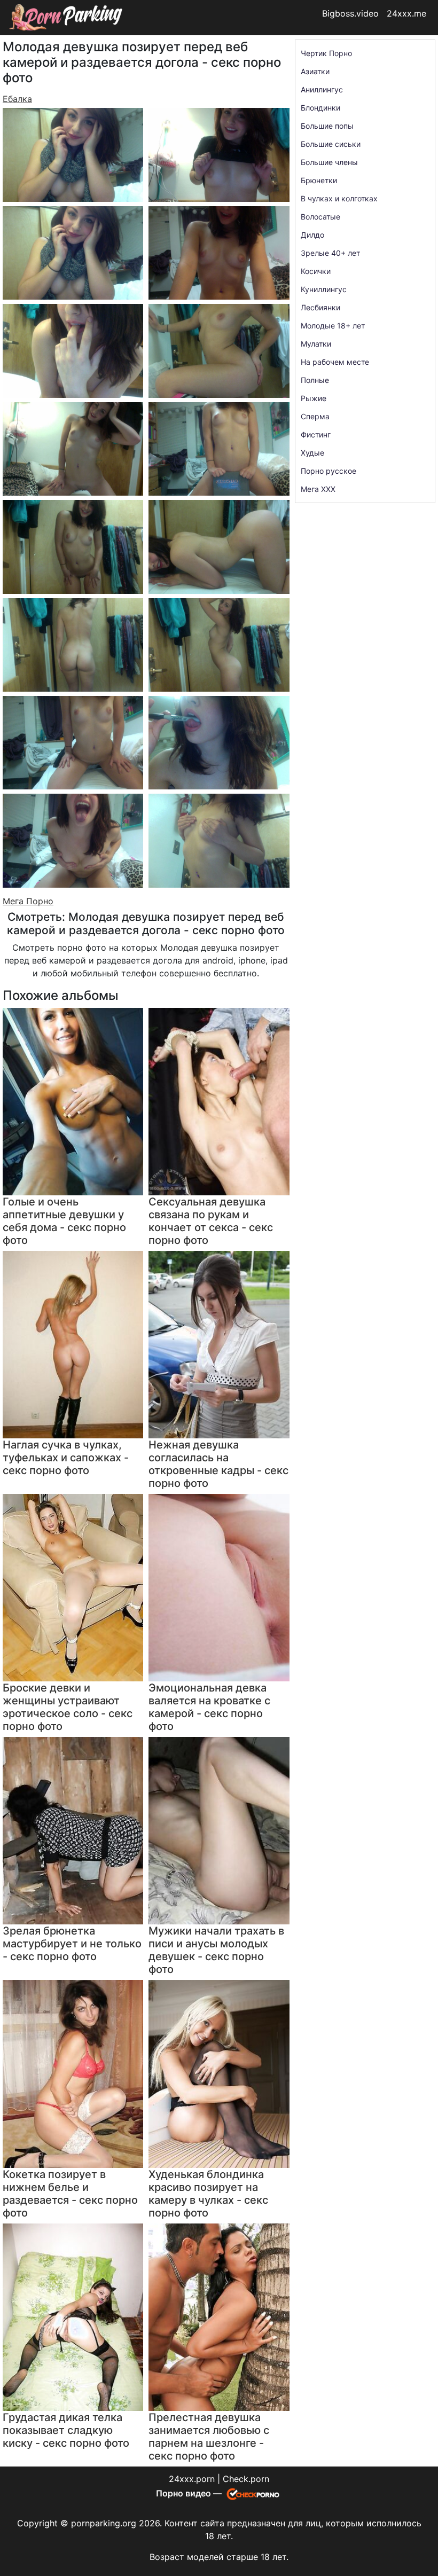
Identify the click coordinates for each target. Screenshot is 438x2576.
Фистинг (316, 434)
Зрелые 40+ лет (330, 253)
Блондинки (320, 108)
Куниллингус (324, 289)
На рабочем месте (335, 362)
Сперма (315, 416)
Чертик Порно (326, 53)
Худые (312, 453)
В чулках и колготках (339, 198)
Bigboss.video (350, 13)
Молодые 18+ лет (333, 326)
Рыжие (314, 398)
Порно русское (328, 471)
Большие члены (329, 162)
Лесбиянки (320, 307)
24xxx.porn (192, 2479)
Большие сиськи (331, 144)
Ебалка (17, 99)
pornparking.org (104, 2523)
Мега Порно (28, 901)
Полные (315, 380)
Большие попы (327, 126)
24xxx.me (406, 13)
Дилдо (312, 235)
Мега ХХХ (318, 489)
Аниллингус (322, 89)
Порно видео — (190, 2493)
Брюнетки (319, 180)
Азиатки (315, 71)
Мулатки (316, 344)
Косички (316, 271)
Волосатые (320, 217)
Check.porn (246, 2479)
